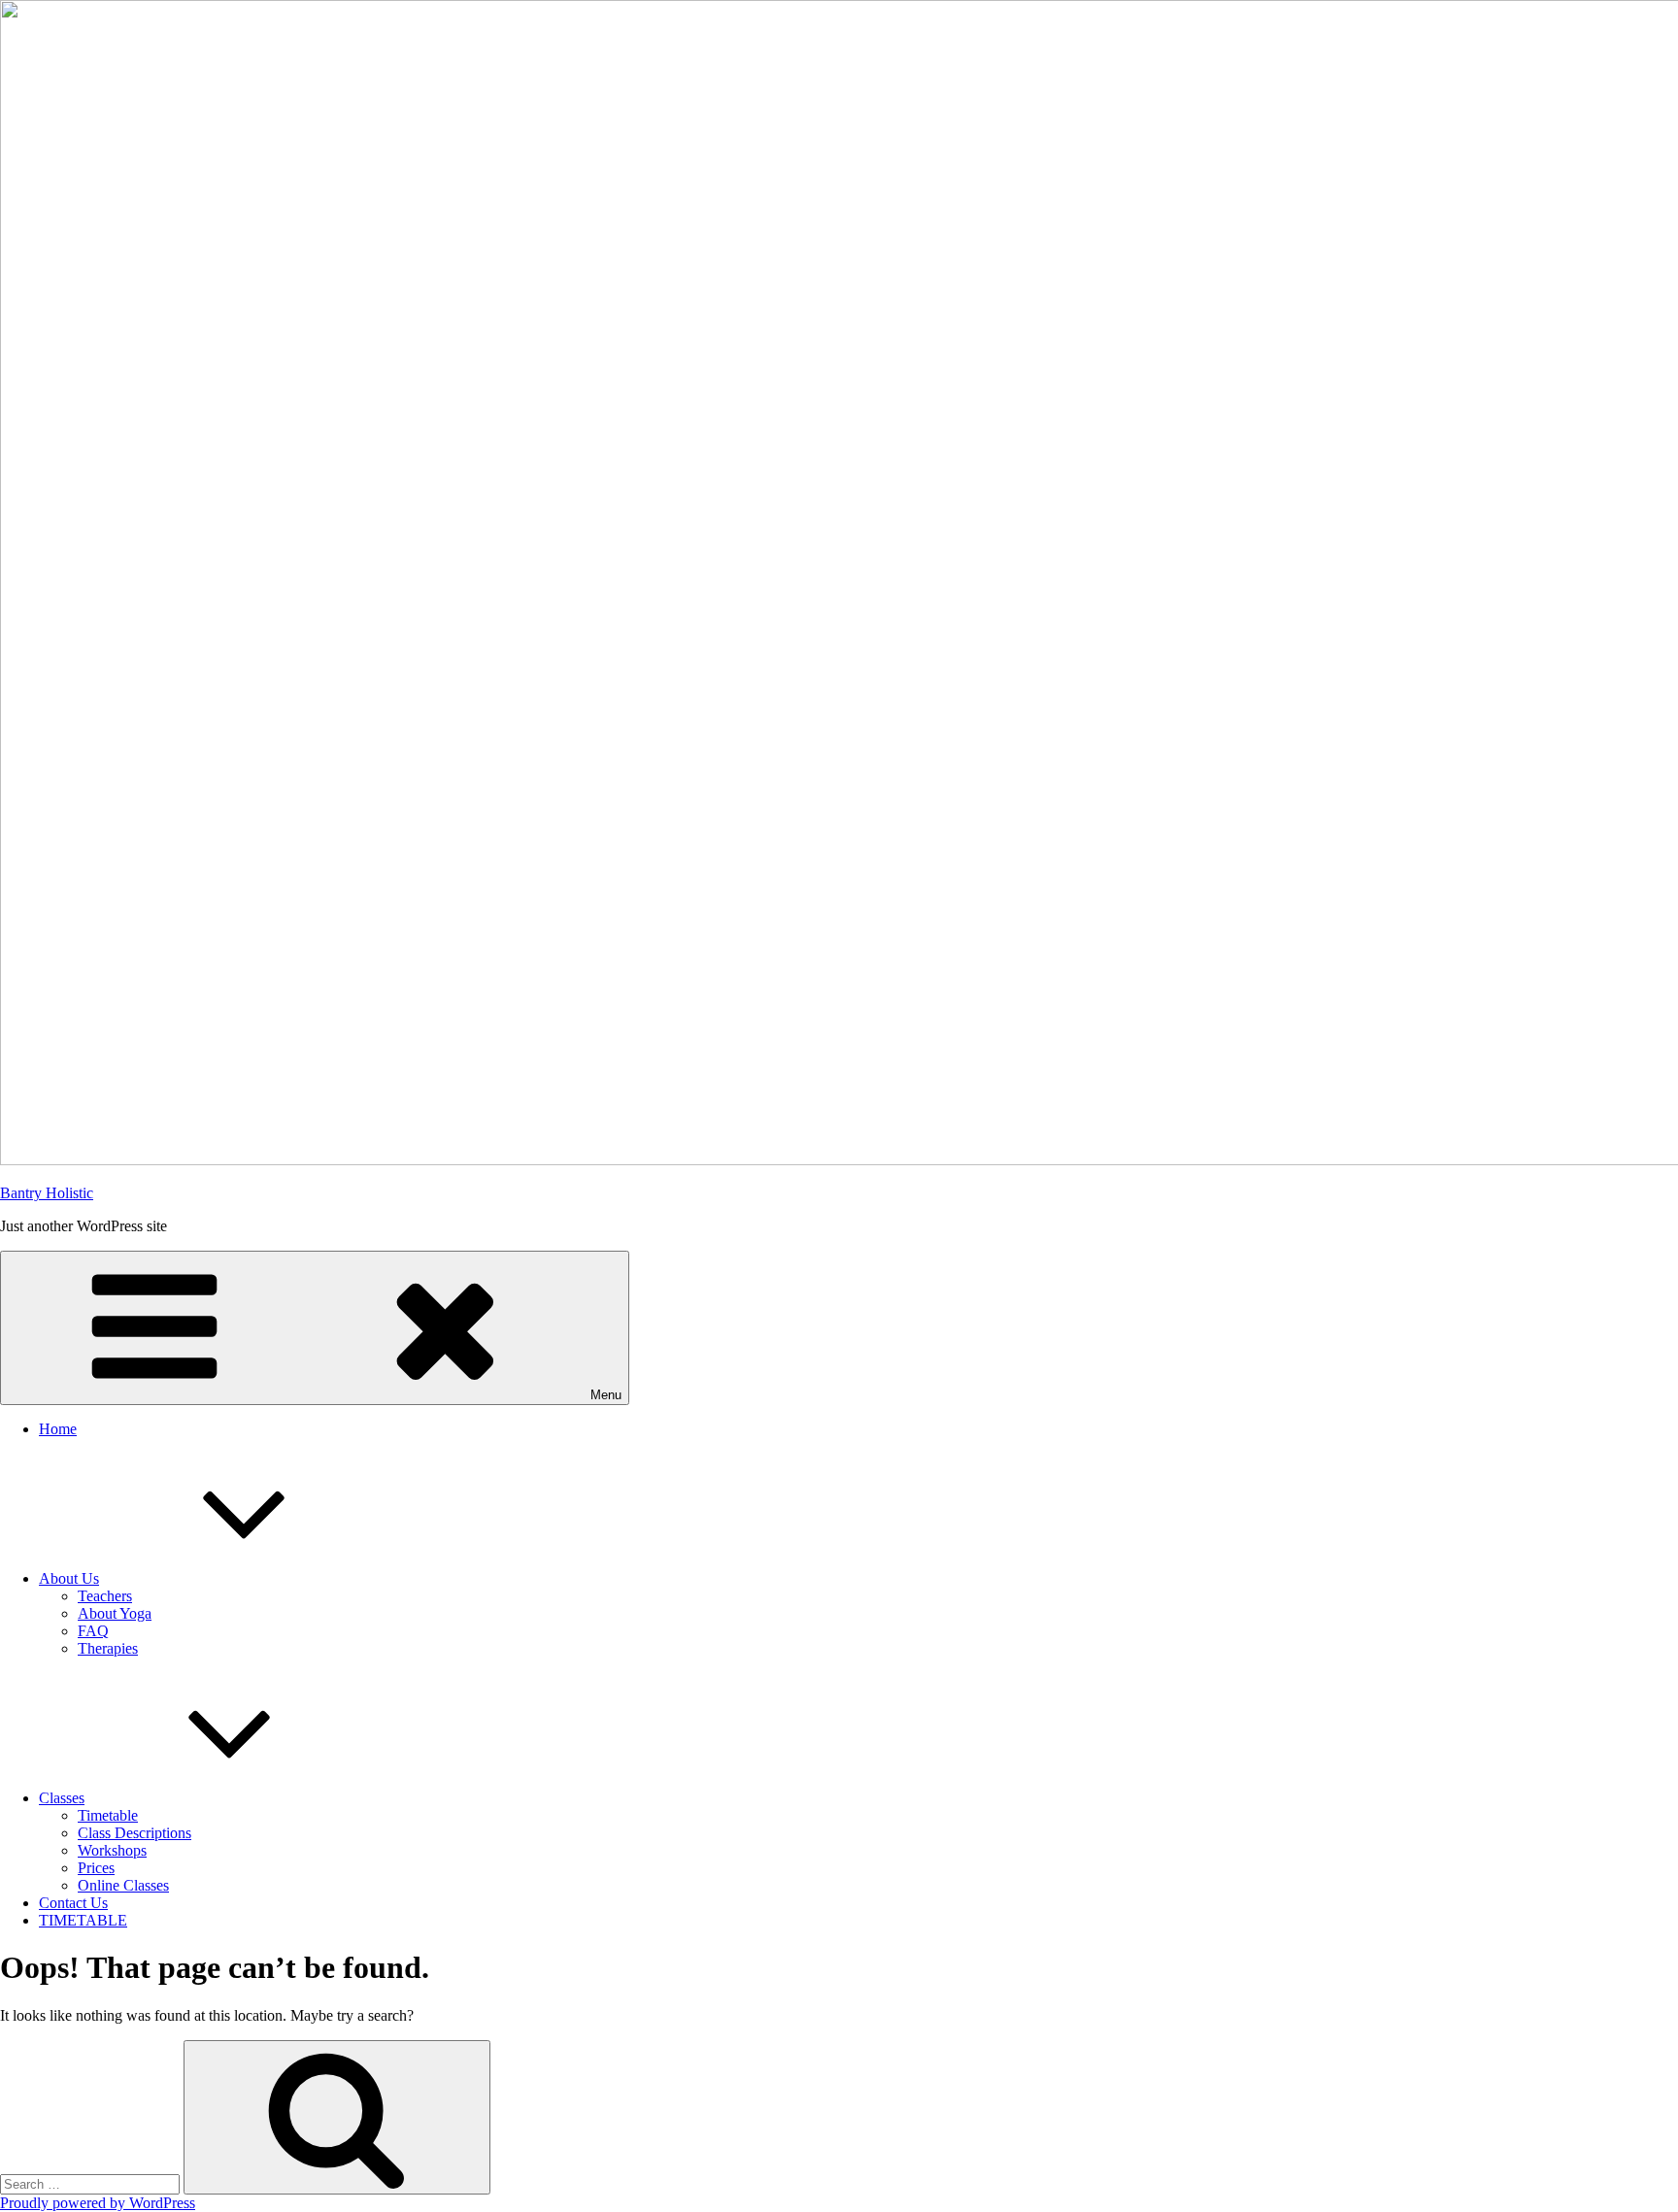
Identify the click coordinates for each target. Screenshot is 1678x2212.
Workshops (112, 1850)
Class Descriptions (134, 1833)
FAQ (93, 1631)
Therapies (108, 1648)
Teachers (105, 1596)
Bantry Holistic (47, 1193)
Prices (96, 1868)
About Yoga (115, 1613)
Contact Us (73, 1903)
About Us (69, 1578)
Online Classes (123, 1885)
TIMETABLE (83, 1920)
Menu (606, 1395)
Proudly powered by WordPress (98, 2203)
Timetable (108, 1815)
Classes (62, 1798)
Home (58, 1429)
